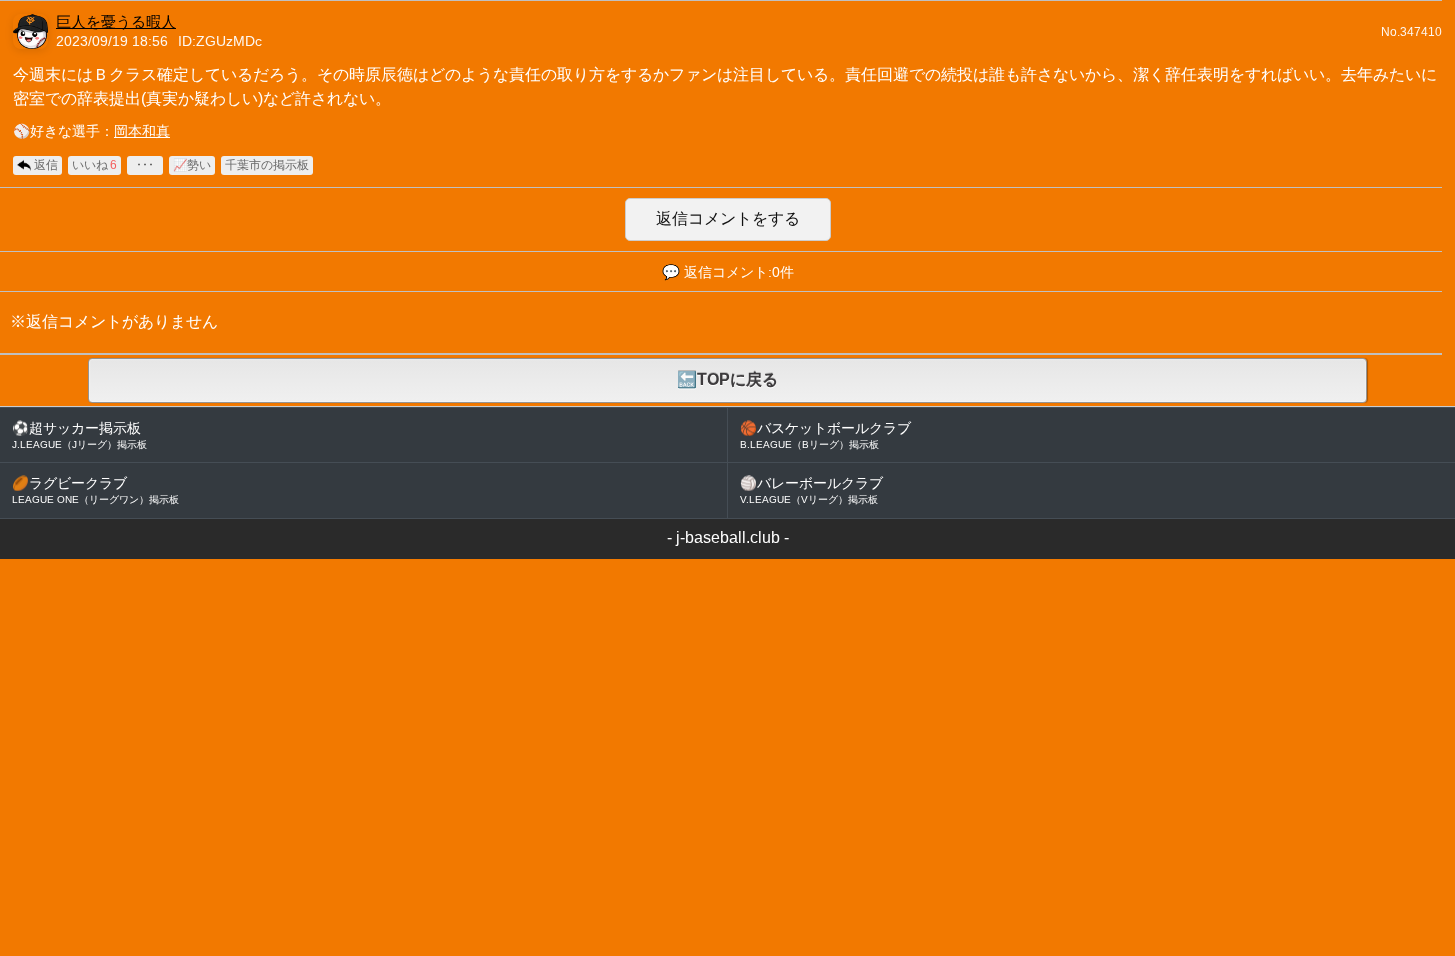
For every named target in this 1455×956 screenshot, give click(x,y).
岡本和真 (142, 131)
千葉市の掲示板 (267, 165)
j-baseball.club (728, 537)
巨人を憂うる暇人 (116, 22)
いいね (94, 165)
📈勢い (192, 165)
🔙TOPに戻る (727, 379)
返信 (46, 165)
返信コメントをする (728, 218)
